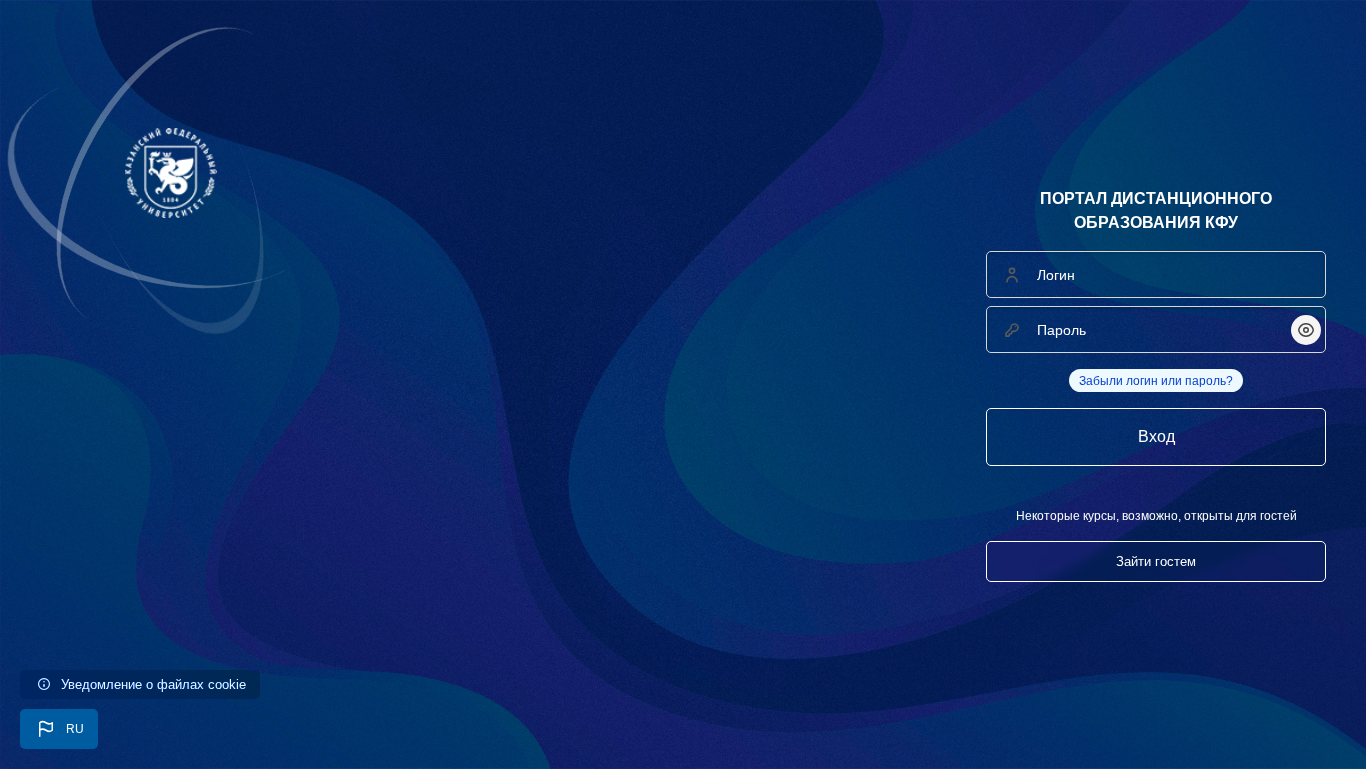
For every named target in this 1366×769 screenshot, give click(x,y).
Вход (1156, 436)
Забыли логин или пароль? (1156, 381)
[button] (59, 729)
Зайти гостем (1156, 561)
